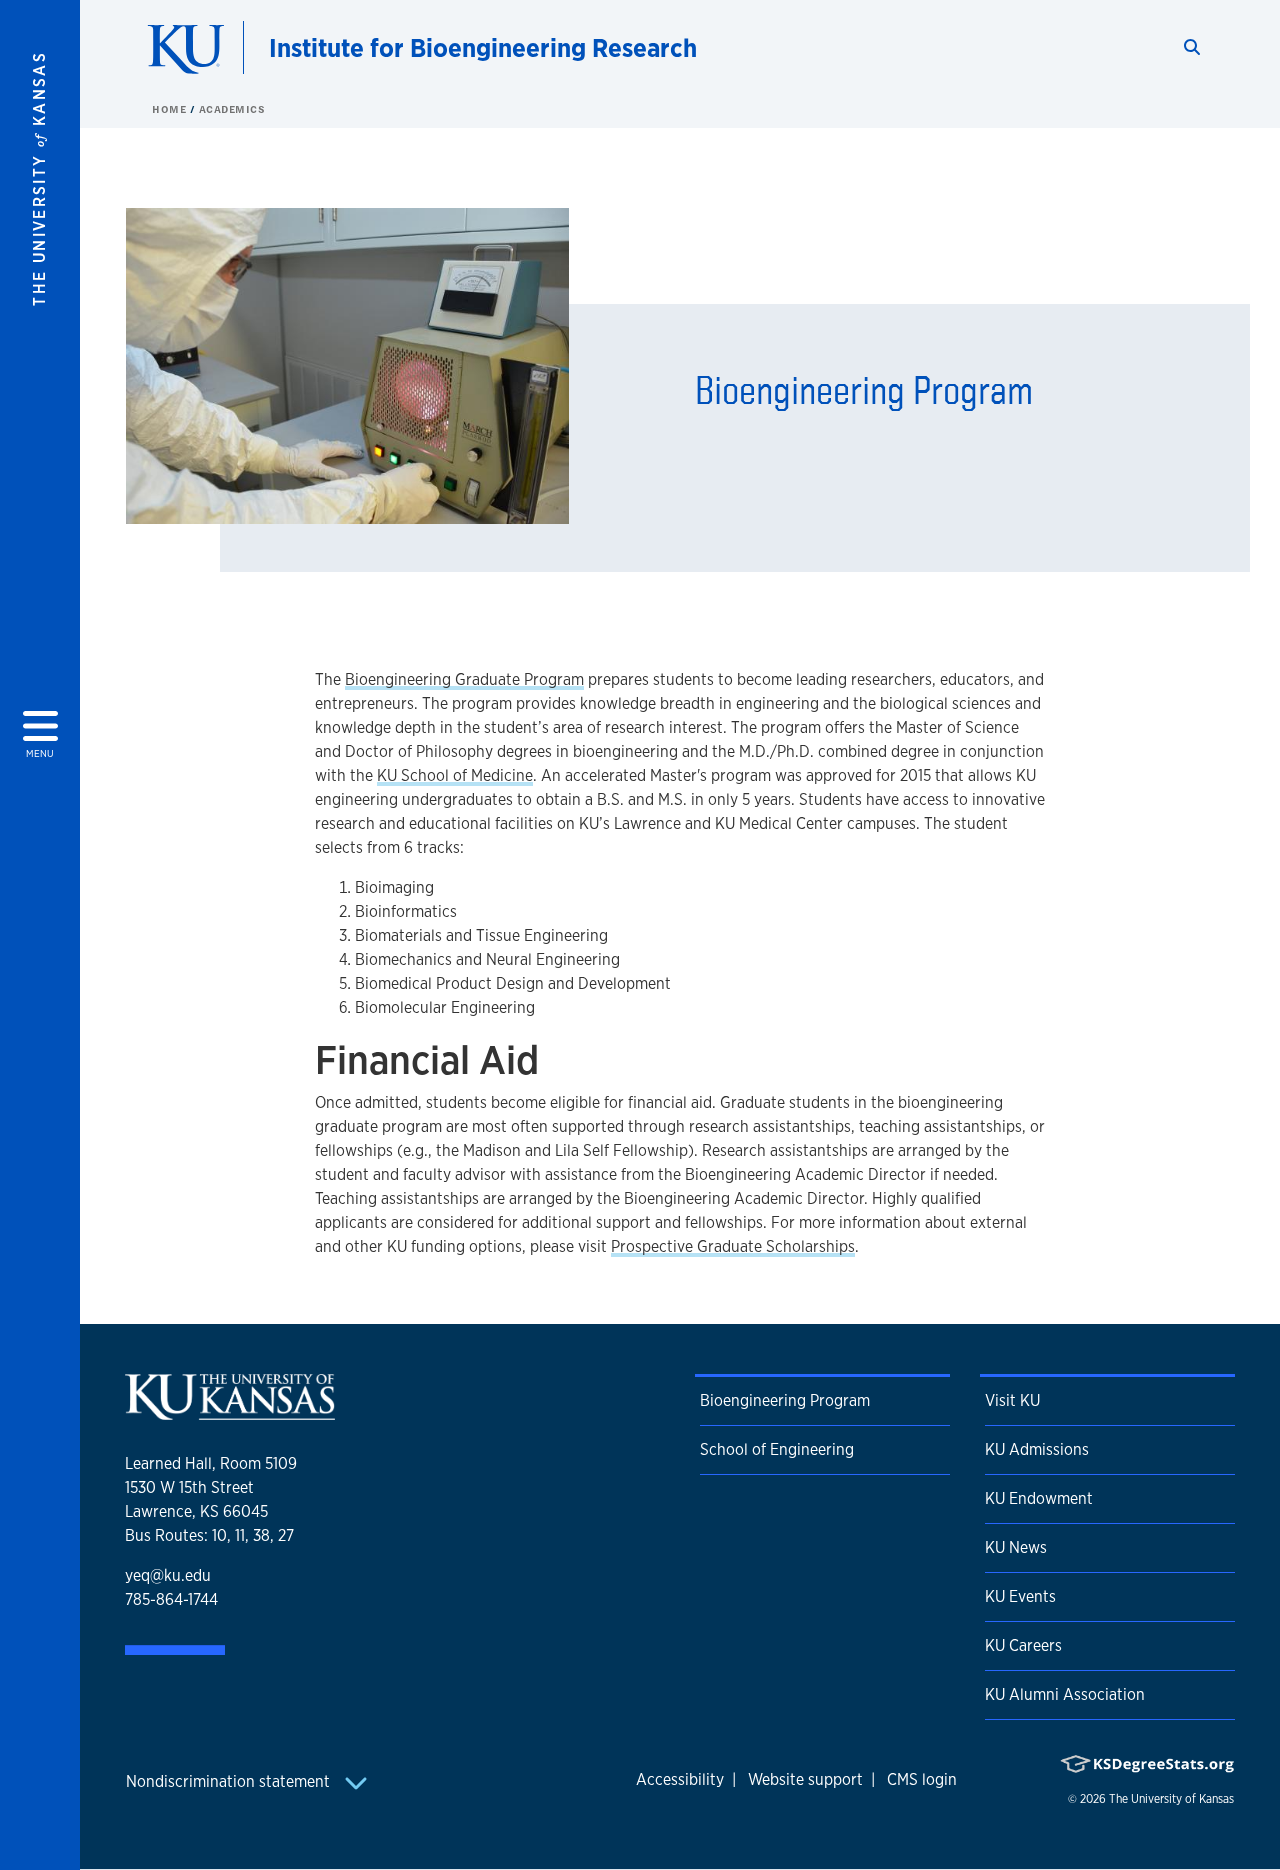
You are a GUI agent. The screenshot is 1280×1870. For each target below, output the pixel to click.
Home (171, 109)
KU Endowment (1039, 1498)
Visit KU (1012, 1400)
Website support (805, 1779)
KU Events (1020, 1596)
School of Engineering (777, 1449)
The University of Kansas (1171, 1799)
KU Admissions (1037, 1449)
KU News (1016, 1547)
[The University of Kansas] (230, 1411)
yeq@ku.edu (168, 1575)
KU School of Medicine (455, 775)
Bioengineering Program (785, 1400)
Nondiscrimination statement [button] (230, 1781)
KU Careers (1023, 1645)
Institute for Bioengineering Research (483, 47)
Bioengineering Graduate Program (464, 679)
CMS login (922, 1779)
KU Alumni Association (1065, 1694)
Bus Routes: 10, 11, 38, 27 (209, 1535)
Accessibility (680, 1779)
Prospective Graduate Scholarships (733, 1246)
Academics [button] (232, 109)
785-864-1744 (171, 1599)
